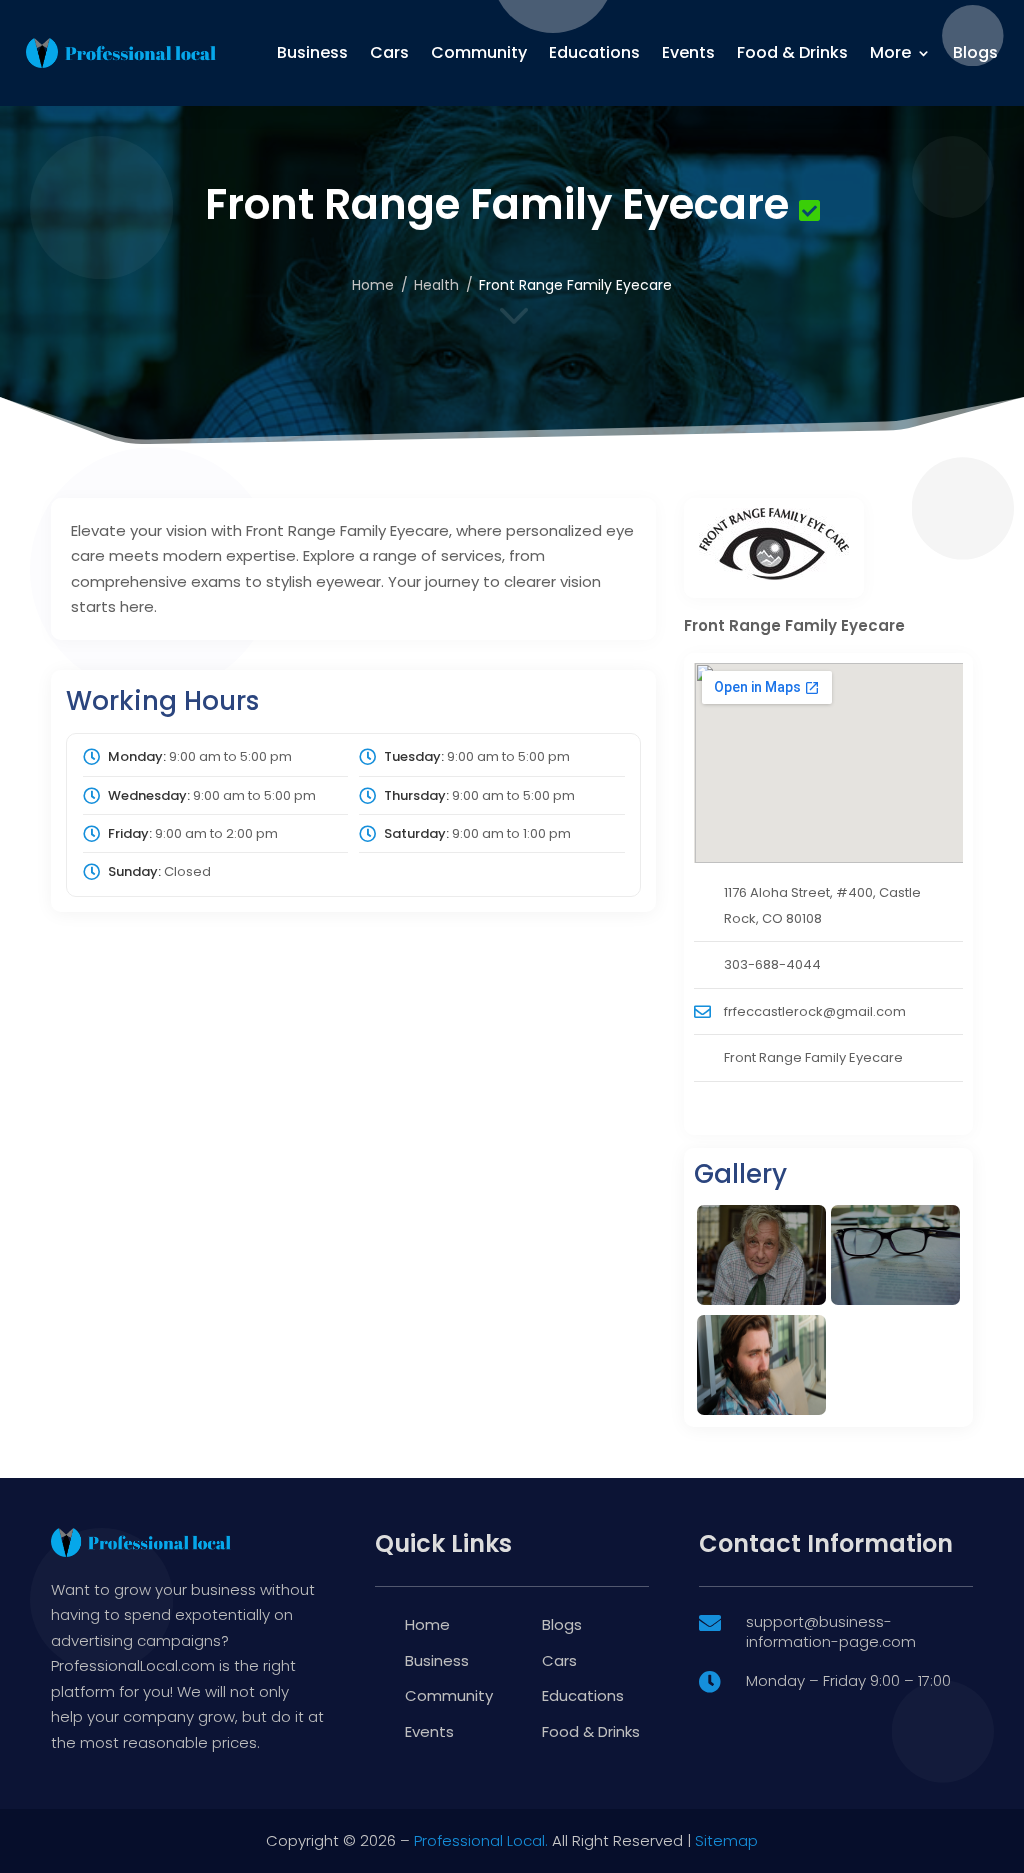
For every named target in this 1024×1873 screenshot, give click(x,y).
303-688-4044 (772, 964)
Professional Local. (481, 1840)
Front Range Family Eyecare (813, 1057)
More (890, 52)
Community (479, 52)
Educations (594, 52)
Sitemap (726, 1840)
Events (688, 52)
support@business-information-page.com (831, 1631)
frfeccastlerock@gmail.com (815, 1011)
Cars (389, 52)
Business (312, 52)
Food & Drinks (792, 52)
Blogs (975, 52)
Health (436, 285)
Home (373, 285)
